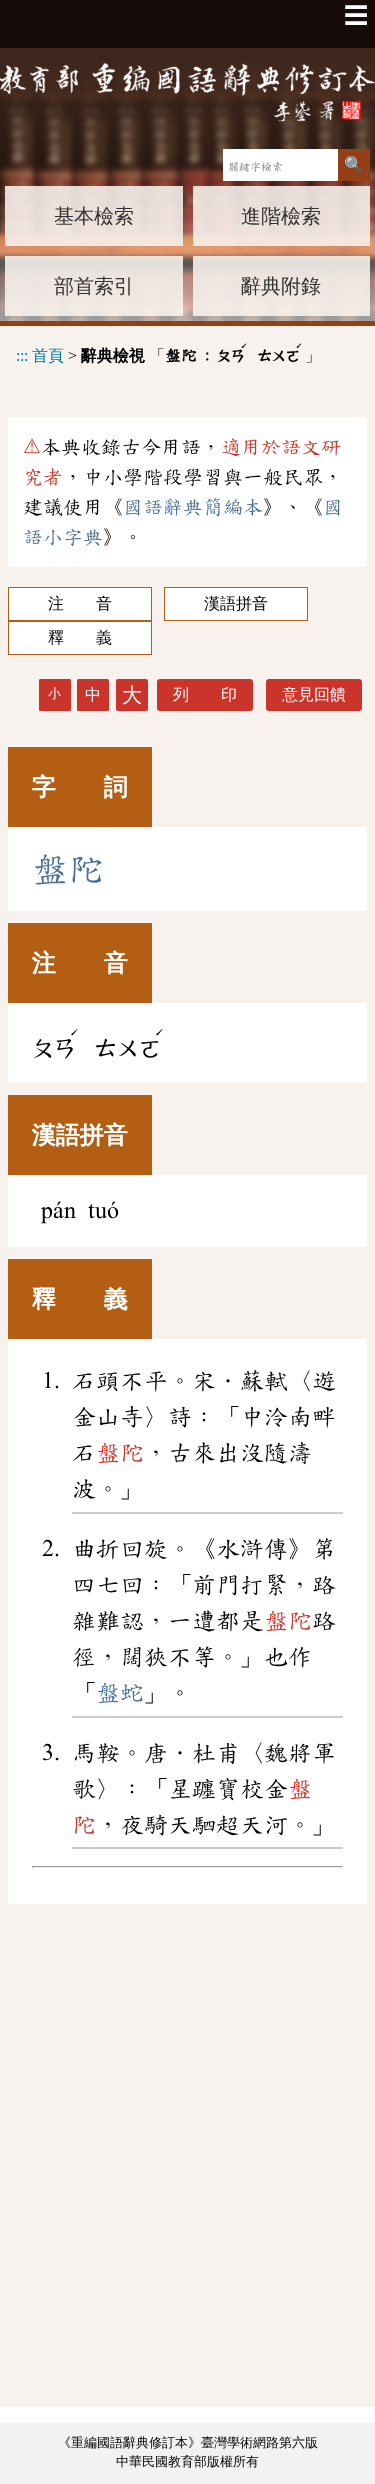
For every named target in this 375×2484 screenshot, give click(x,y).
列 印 (205, 694)
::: (22, 354)
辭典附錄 (281, 286)
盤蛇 (120, 1693)
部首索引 (94, 286)
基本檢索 (94, 216)
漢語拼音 (236, 603)
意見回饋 (314, 694)
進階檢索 (281, 216)
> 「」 (168, 352)
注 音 (80, 603)
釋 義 (80, 637)
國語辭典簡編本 (193, 507)
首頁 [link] (48, 354)
